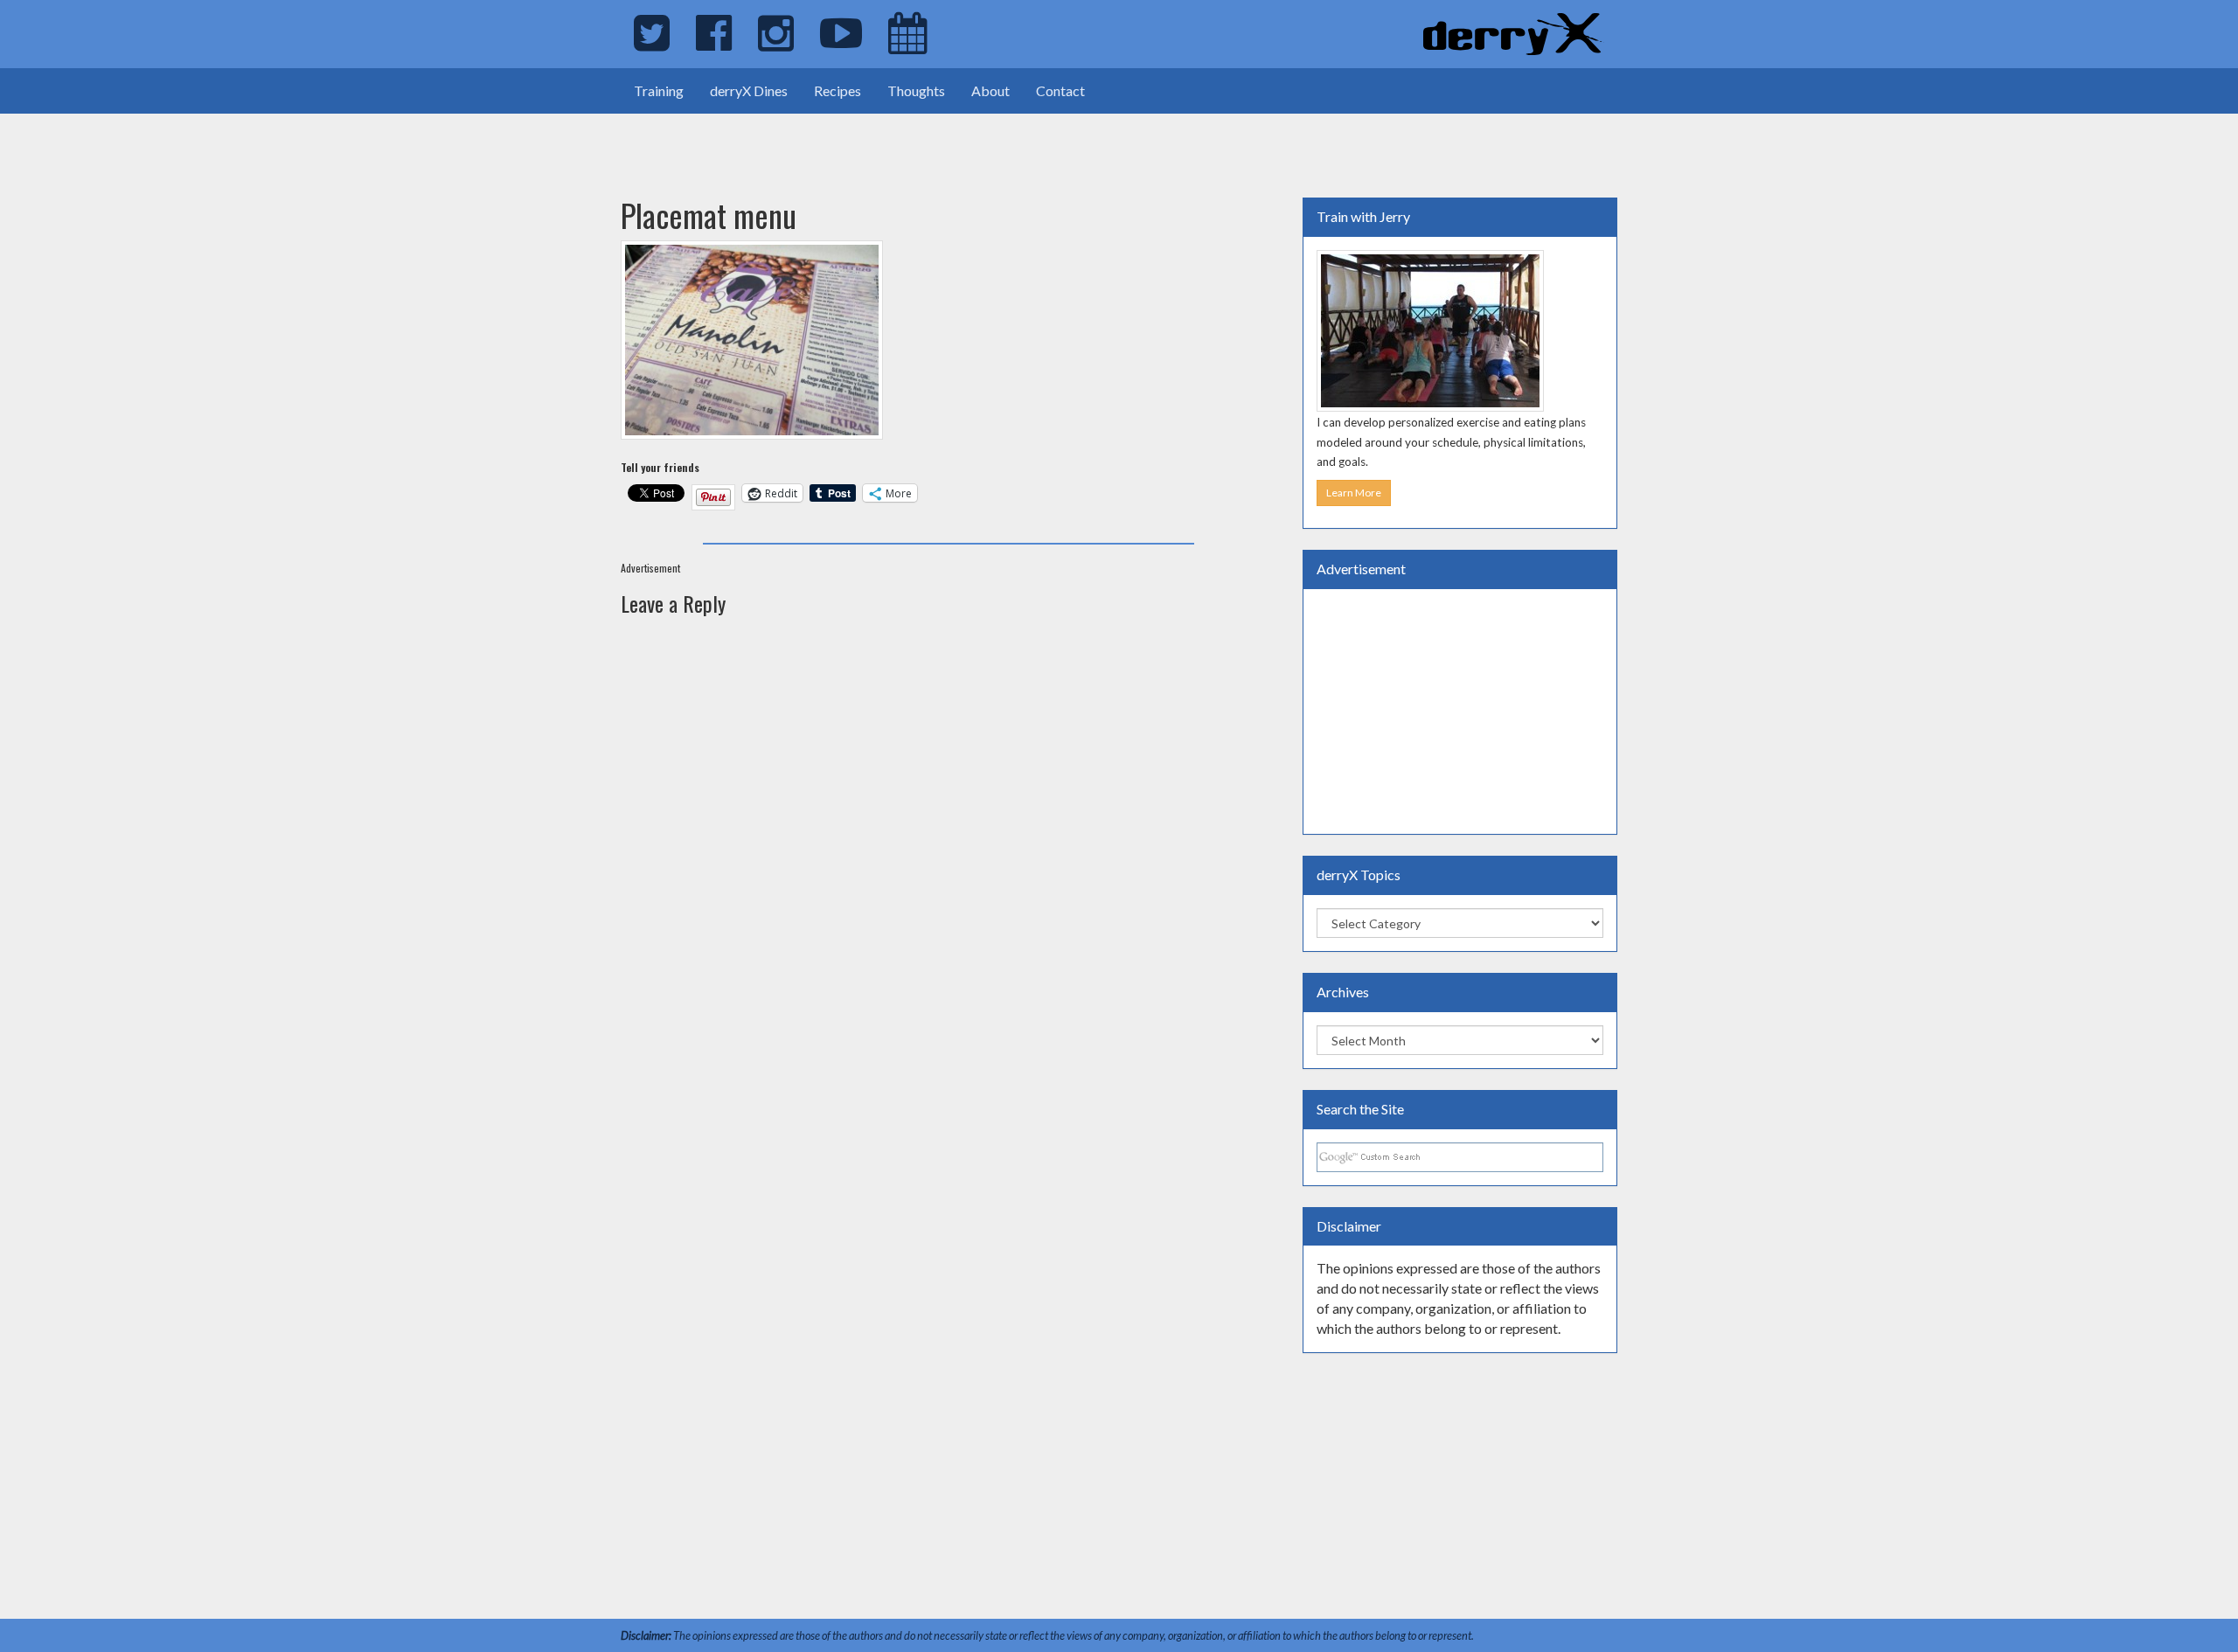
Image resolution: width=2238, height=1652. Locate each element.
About (990, 90)
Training (659, 90)
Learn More (1354, 493)
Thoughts (916, 90)
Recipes (838, 90)
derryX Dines (749, 90)
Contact (1060, 90)
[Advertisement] (205, 140)
